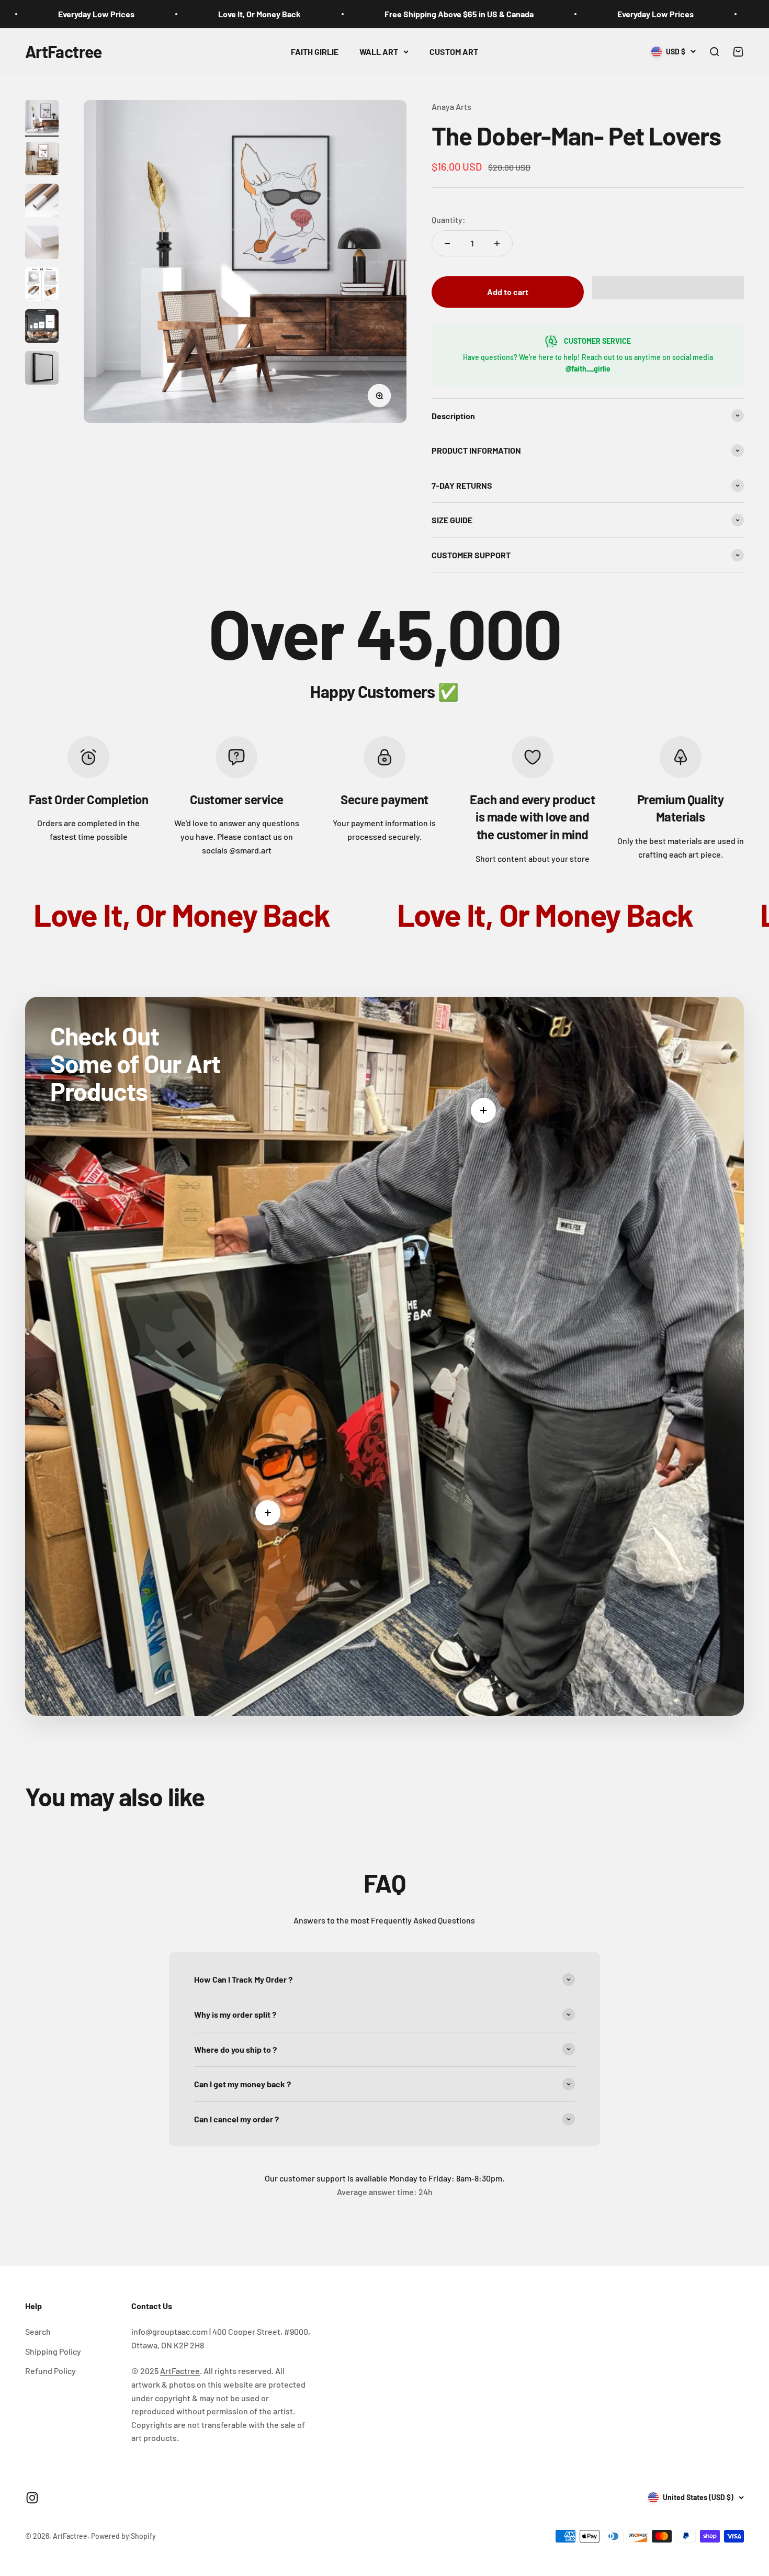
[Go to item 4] (42, 244)
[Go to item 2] (42, 160)
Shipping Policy (53, 2351)
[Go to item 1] (42, 118)
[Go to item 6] (42, 328)
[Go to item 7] (42, 369)
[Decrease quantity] (447, 243)
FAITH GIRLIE (315, 52)
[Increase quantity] (497, 243)
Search (38, 2331)
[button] (668, 288)
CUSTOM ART (454, 52)
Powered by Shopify (123, 2536)
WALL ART (379, 52)
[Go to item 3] (42, 202)
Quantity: (449, 220)
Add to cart (508, 292)
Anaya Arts (451, 106)
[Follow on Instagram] (32, 2498)
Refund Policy (50, 2371)
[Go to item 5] (42, 286)
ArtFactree (180, 2371)
